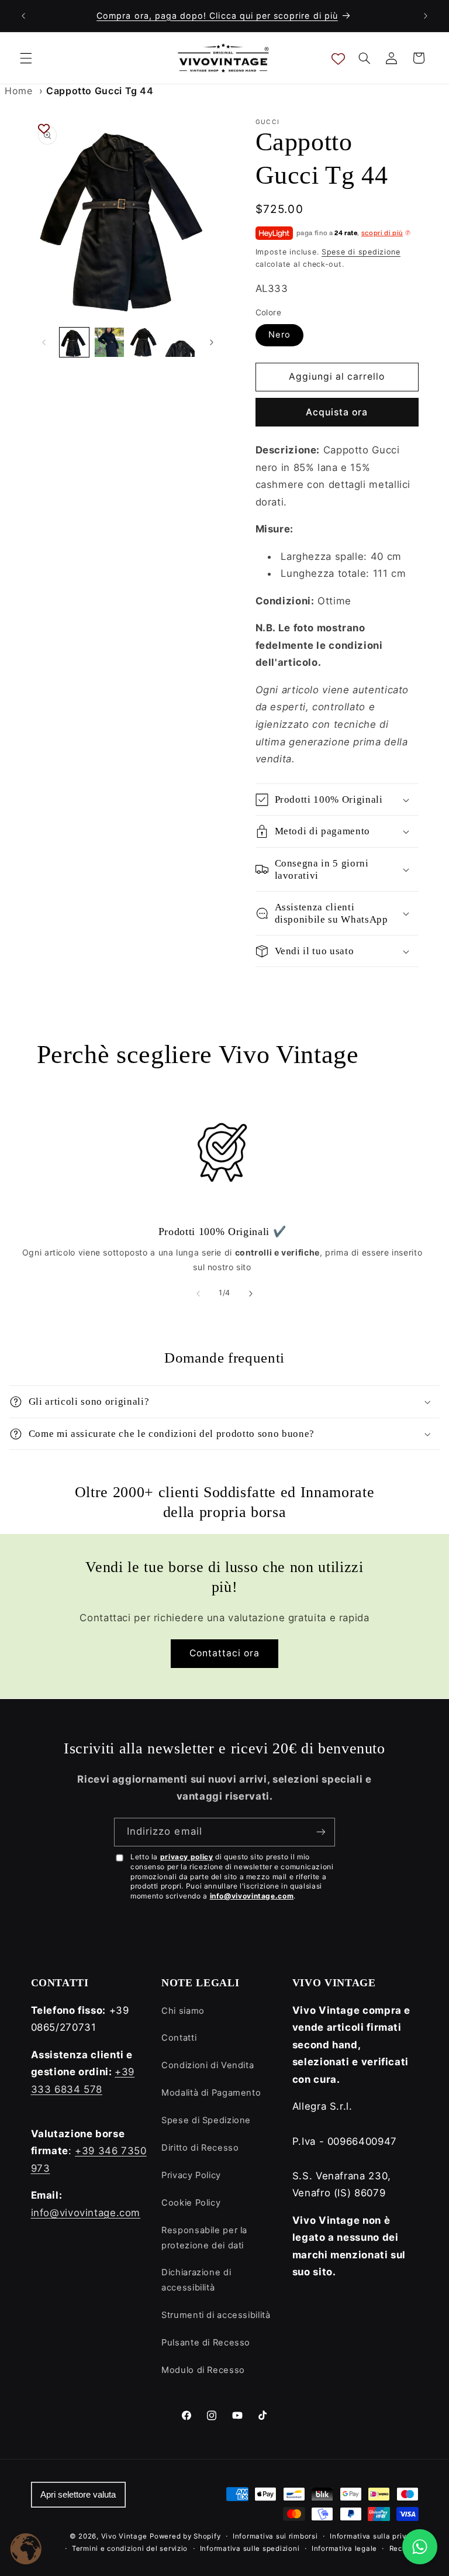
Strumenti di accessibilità (216, 2315)
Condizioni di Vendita (208, 2065)
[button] (26, 58)
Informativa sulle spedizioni (250, 2549)
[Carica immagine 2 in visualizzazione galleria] (109, 342)
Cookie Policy (191, 2203)
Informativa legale (344, 2549)
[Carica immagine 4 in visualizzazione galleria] (180, 342)
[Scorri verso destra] (212, 342)
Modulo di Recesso (203, 2370)
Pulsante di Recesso (206, 2343)
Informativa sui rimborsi (275, 2536)
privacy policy (187, 1857)
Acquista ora (337, 412)
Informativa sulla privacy (374, 2536)
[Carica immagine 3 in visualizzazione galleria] (144, 342)
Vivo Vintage (124, 2536)
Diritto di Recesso (200, 2148)
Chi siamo (183, 2011)
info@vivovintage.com (252, 1896)
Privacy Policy (191, 2175)
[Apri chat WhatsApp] (420, 2547)
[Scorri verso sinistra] (44, 342)
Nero (279, 335)
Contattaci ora (225, 1653)
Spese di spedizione (361, 252)
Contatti (179, 2038)
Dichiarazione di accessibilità (196, 2280)
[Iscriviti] (321, 1832)
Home (19, 91)
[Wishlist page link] (338, 58)
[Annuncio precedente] (23, 16)
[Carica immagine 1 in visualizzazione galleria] (74, 342)
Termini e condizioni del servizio (130, 2549)
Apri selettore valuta (78, 2495)
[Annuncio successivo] (426, 16)
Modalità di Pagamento (211, 2093)
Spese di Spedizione (206, 2120)
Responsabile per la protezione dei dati (204, 2238)
